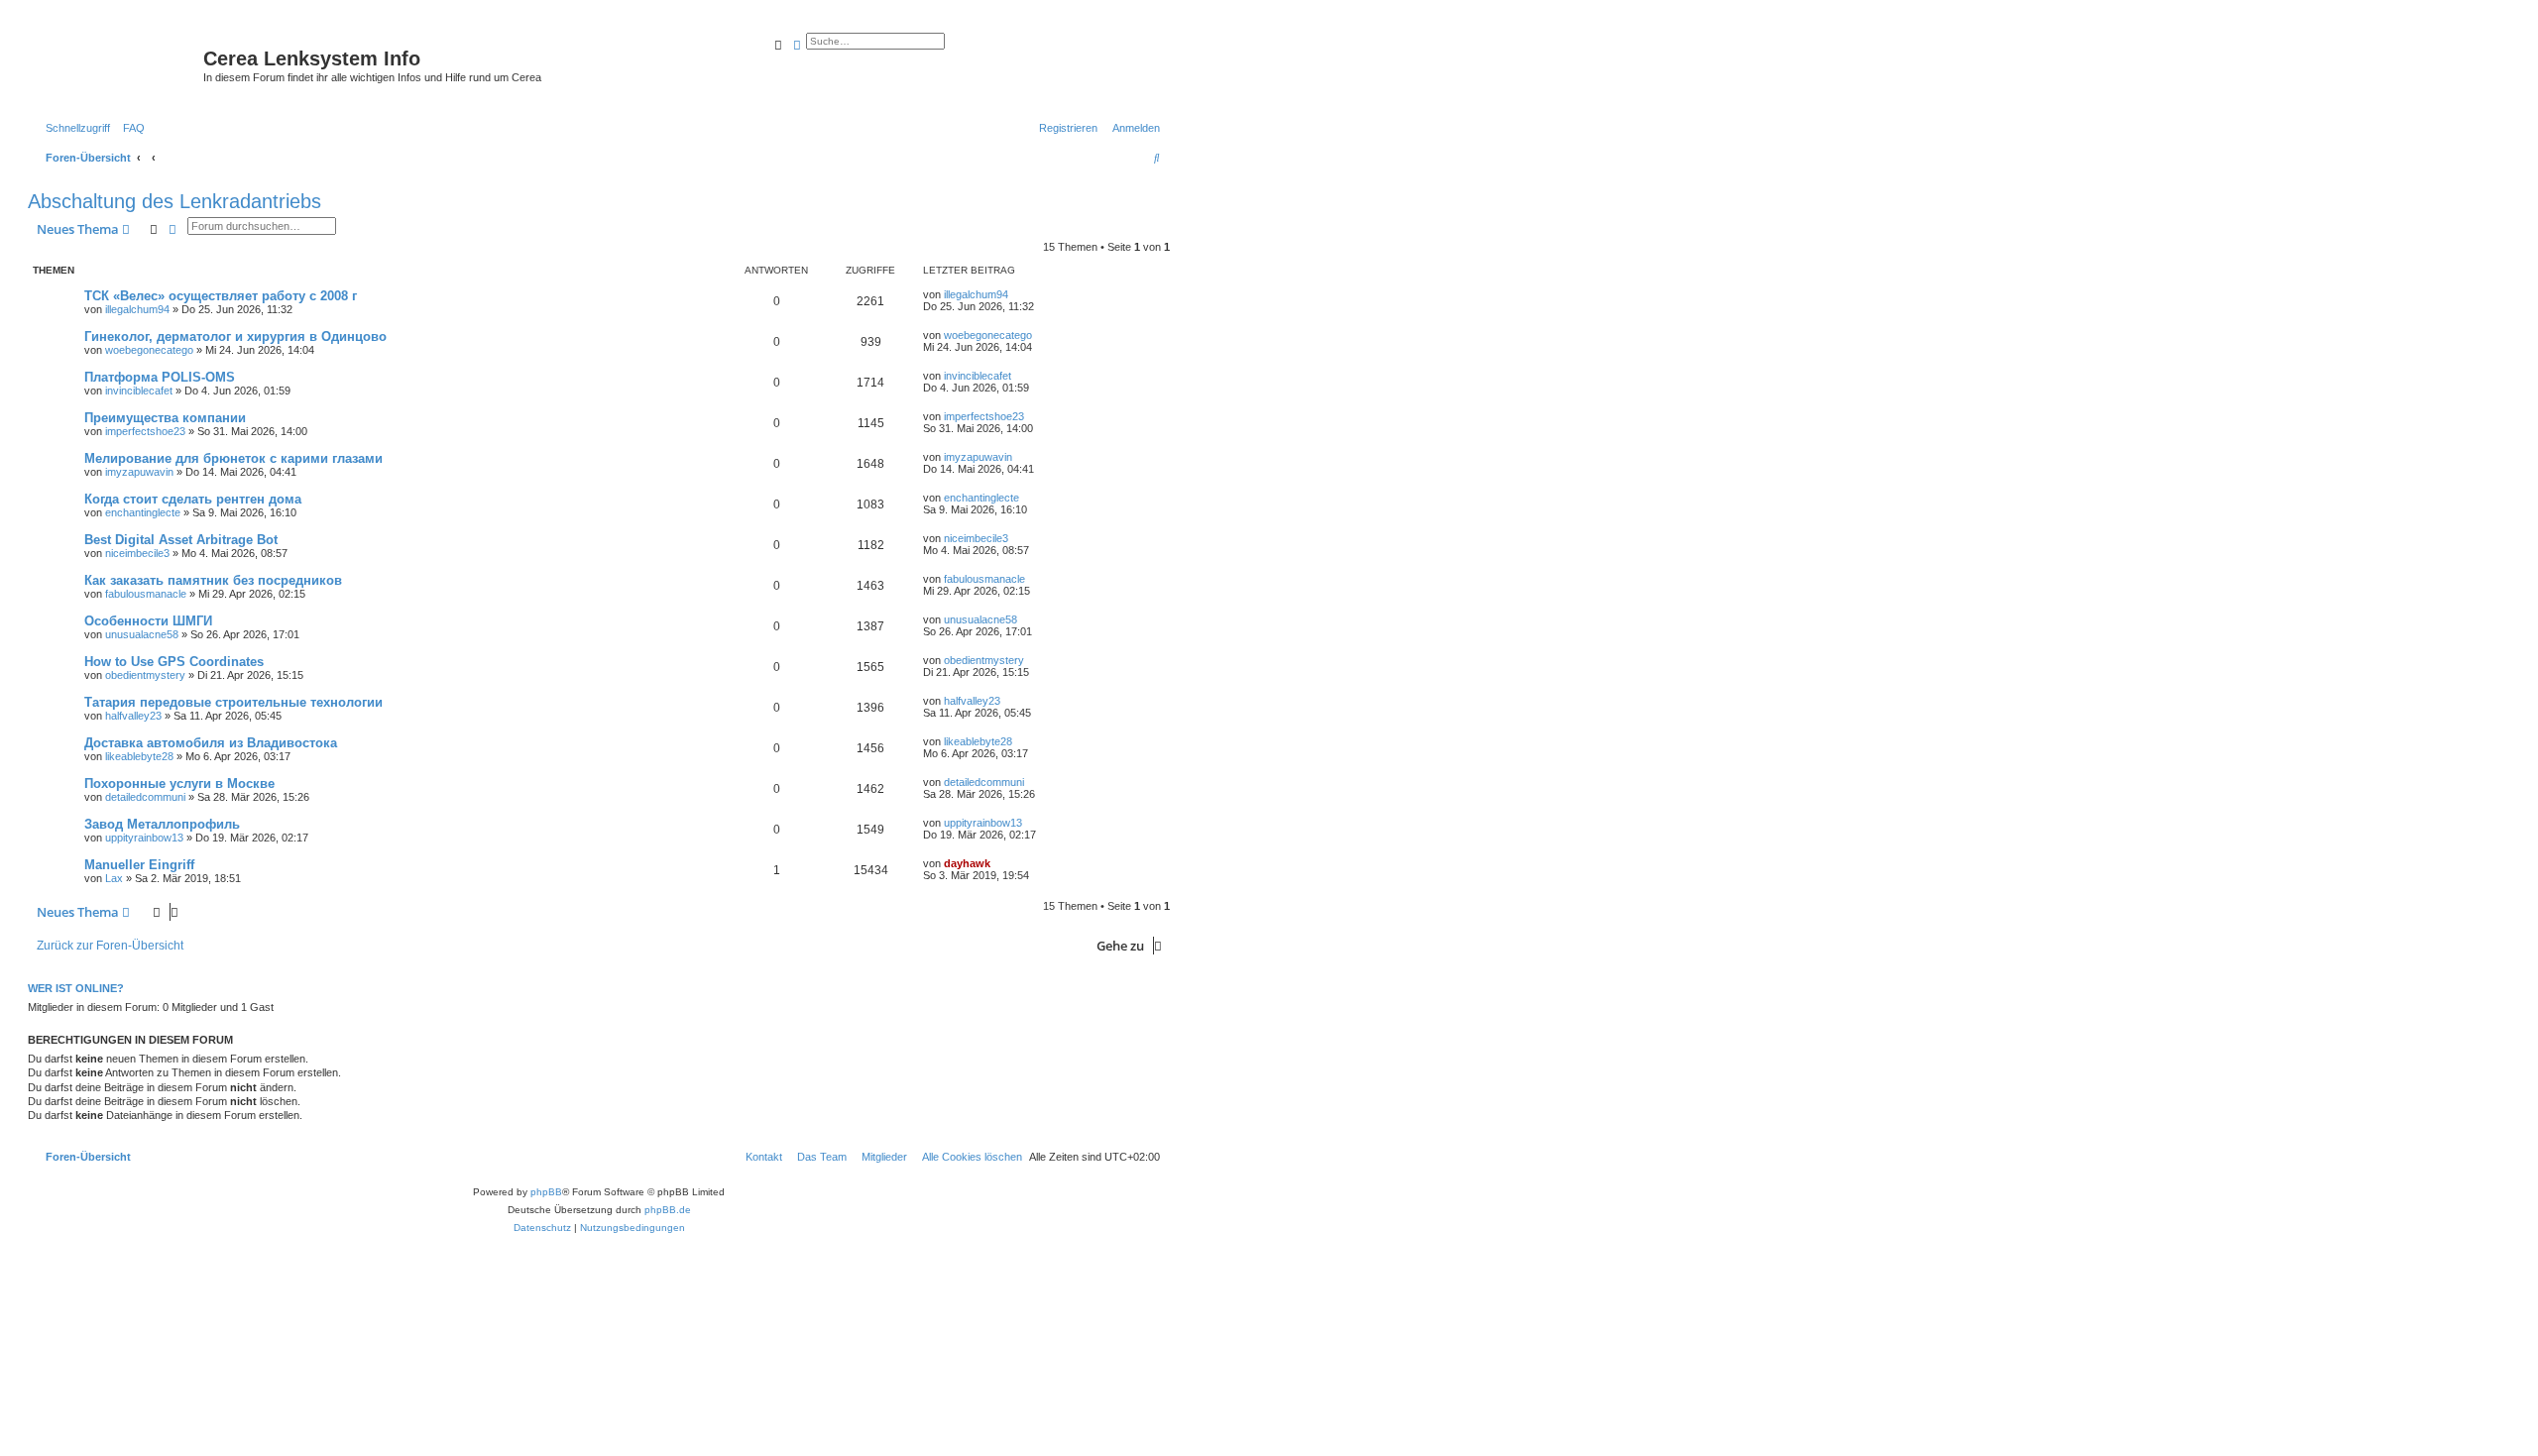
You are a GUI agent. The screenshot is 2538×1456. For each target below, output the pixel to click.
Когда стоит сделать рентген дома (193, 499)
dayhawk (967, 863)
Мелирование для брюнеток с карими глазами (233, 458)
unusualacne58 (142, 634)
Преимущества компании (165, 418)
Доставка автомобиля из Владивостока (211, 743)
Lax (114, 878)
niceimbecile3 (137, 553)
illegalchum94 (137, 309)
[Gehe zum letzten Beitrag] (1015, 294)
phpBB (546, 1192)
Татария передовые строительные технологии (233, 702)
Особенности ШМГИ (148, 621)
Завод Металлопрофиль (162, 824)
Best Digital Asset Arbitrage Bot (181, 540)
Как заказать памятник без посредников (213, 580)
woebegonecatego (149, 350)
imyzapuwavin (139, 472)
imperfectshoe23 (145, 431)
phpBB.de (668, 1210)
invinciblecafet (139, 391)
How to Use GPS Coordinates (174, 662)
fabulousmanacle (146, 594)
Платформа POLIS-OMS (160, 377)
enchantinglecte (143, 512)
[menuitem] (130, 128)
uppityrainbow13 (144, 838)
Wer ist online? (76, 988)
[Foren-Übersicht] (118, 64)
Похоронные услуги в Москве (179, 784)
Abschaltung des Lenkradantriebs (174, 201)
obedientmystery (145, 675)
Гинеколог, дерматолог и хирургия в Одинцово (235, 336)
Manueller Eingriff (139, 865)
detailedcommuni (145, 797)
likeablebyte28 (139, 756)
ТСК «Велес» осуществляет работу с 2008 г (221, 296)
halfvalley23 (133, 716)
